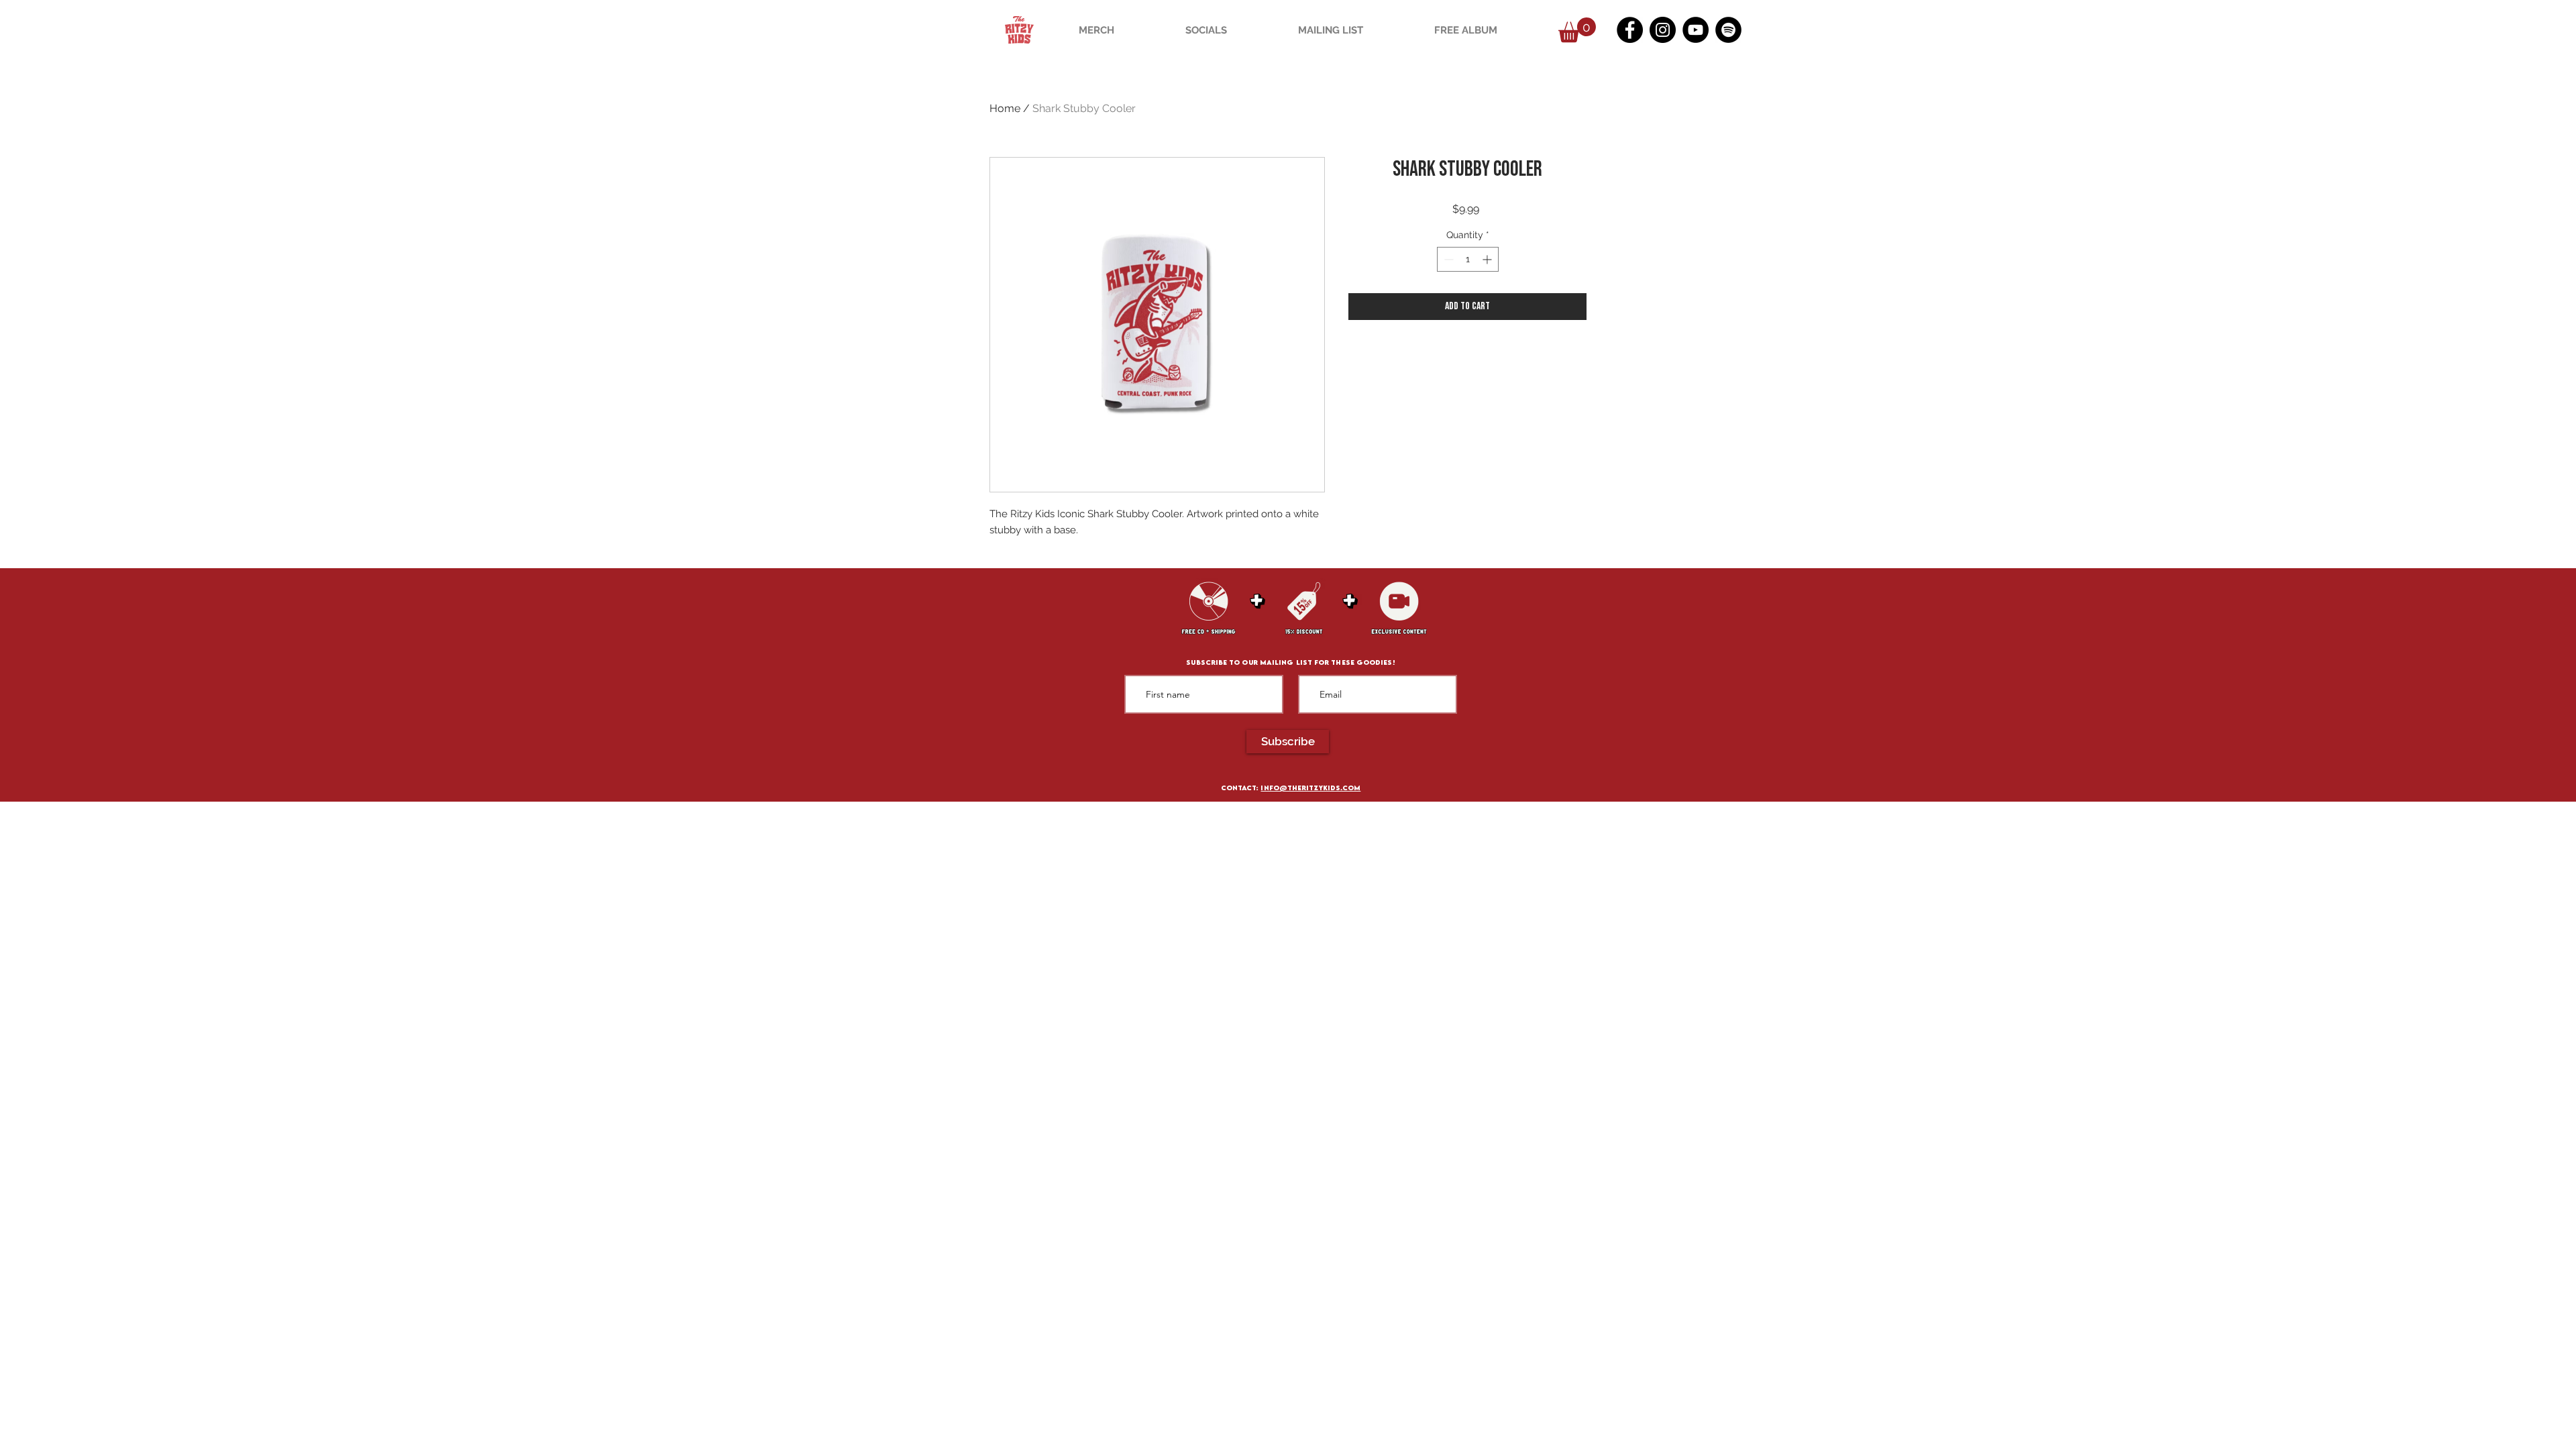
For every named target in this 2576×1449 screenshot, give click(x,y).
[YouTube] (1696, 30)
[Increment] (1488, 259)
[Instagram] (1663, 30)
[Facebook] (1630, 30)
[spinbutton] (1468, 259)
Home (1005, 108)
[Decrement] (1447, 259)
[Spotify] (1728, 30)
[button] (1577, 30)
